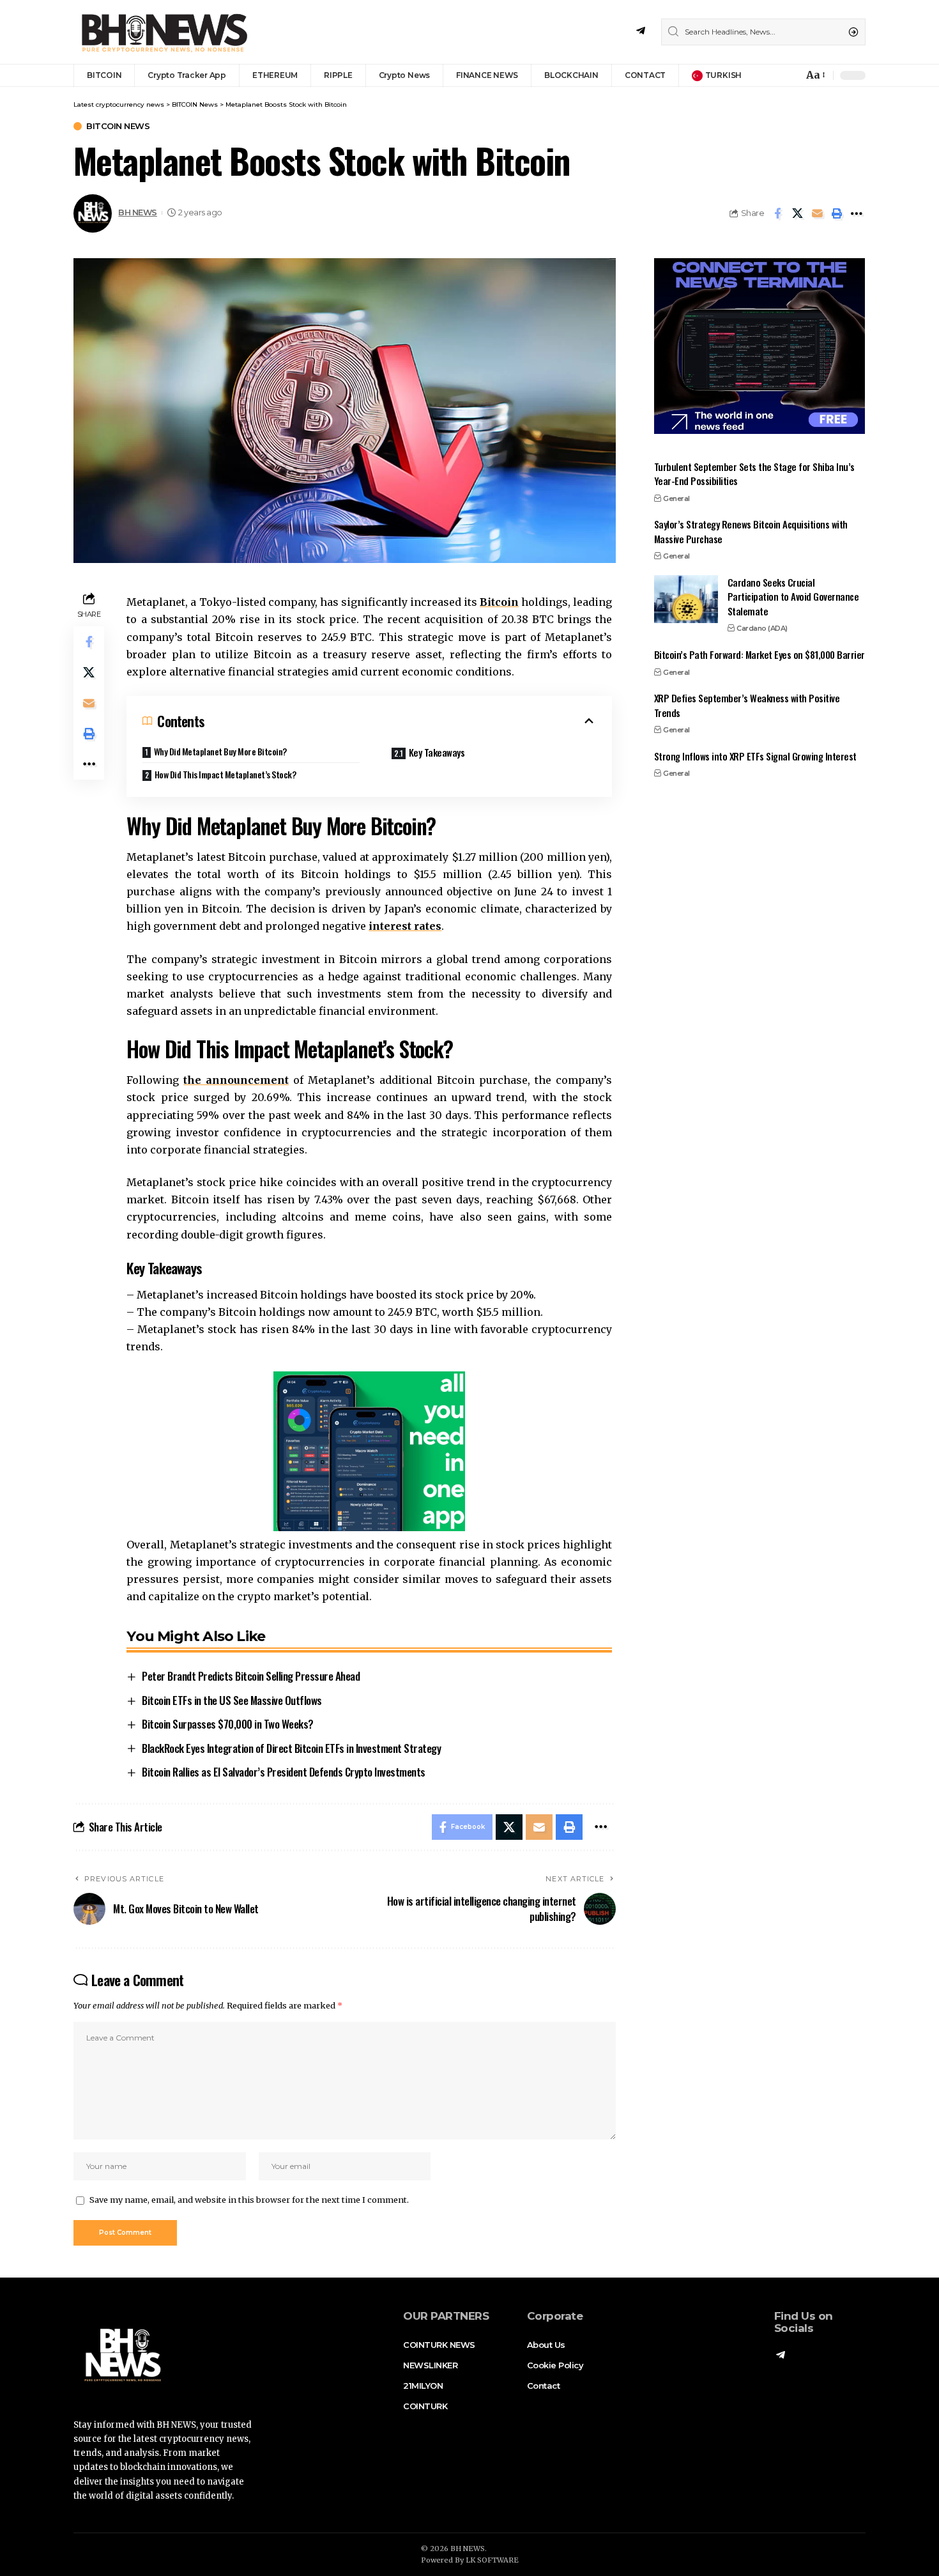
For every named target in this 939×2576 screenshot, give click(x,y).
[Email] (817, 213)
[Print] (837, 213)
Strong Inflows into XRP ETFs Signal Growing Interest (755, 756)
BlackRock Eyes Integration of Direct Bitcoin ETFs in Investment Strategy (291, 1748)
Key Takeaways (437, 752)
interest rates (405, 926)
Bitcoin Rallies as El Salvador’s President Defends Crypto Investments (284, 1772)
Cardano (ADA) (762, 629)
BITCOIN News (118, 126)
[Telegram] (641, 31)
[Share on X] (797, 213)
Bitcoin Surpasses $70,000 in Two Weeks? (228, 1724)
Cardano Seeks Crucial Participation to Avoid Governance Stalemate (793, 597)
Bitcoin (499, 602)
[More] (857, 213)
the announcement (236, 1080)
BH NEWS (138, 212)
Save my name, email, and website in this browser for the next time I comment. (249, 2200)
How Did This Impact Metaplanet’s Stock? (225, 774)
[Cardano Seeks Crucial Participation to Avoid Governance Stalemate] (686, 599)
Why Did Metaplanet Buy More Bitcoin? (220, 751)
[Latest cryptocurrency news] (163, 32)
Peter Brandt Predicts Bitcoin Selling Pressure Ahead (251, 1676)
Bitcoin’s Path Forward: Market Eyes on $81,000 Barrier (760, 654)
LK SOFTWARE (492, 2560)
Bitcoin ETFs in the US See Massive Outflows (232, 1700)
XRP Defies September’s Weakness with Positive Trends (747, 706)
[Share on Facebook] (777, 213)
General (676, 498)
